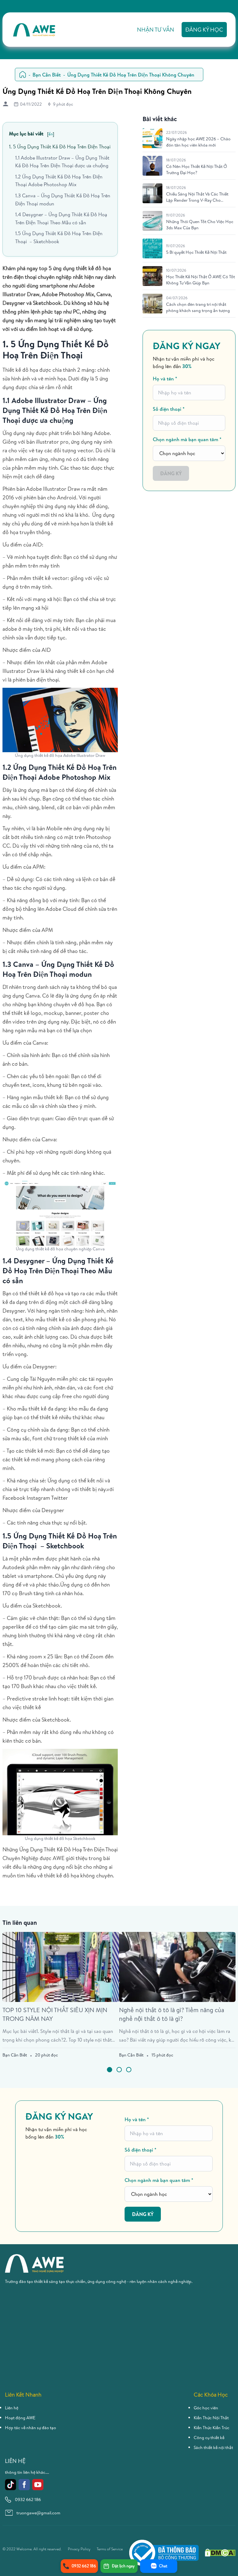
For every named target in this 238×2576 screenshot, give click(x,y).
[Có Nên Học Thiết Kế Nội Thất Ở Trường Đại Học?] (152, 166)
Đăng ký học (204, 30)
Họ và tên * (165, 379)
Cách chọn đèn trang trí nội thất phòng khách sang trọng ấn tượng (198, 307)
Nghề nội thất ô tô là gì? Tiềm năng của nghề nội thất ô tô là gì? (172, 2014)
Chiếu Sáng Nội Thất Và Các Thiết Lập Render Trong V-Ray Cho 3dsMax (197, 197)
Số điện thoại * (169, 409)
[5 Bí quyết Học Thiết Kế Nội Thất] (152, 248)
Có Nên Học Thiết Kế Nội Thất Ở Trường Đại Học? (197, 169)
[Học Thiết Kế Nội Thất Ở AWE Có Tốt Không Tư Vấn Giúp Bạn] (152, 276)
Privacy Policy (79, 2549)
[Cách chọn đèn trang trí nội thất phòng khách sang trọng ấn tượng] (152, 304)
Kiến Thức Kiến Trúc (212, 2428)
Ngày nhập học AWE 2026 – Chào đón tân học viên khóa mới (198, 142)
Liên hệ (12, 2408)
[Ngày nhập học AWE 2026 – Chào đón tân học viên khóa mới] (152, 138)
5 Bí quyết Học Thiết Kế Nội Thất (196, 252)
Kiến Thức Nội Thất (211, 2418)
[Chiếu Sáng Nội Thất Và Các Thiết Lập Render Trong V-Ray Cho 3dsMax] (152, 193)
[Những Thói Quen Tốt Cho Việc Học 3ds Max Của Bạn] (152, 221)
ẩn (51, 134)
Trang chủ (23, 75)
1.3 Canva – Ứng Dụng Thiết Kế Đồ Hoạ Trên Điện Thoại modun (63, 200)
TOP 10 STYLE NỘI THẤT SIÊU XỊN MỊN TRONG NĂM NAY (55, 2014)
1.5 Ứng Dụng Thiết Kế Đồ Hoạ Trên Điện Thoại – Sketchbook (59, 237)
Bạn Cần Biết (47, 75)
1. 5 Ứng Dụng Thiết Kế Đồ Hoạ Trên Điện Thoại (60, 147)
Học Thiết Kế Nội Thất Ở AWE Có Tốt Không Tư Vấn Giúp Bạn (201, 280)
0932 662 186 (28, 2499)
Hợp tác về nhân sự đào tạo (31, 2428)
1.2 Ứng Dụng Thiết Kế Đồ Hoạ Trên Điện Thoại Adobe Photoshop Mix (59, 181)
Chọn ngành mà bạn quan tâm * (187, 439)
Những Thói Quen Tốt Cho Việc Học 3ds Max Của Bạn (200, 225)
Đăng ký (171, 473)
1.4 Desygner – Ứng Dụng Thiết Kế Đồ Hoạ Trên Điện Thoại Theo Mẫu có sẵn (61, 218)
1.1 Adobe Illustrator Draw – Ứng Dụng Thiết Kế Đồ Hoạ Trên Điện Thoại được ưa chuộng (62, 162)
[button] (110, 2070)
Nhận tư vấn (156, 30)
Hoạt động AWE (20, 2418)
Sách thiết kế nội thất (213, 2447)
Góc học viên (206, 2408)
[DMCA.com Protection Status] (220, 2553)
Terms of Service (110, 2549)
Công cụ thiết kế (209, 2438)
